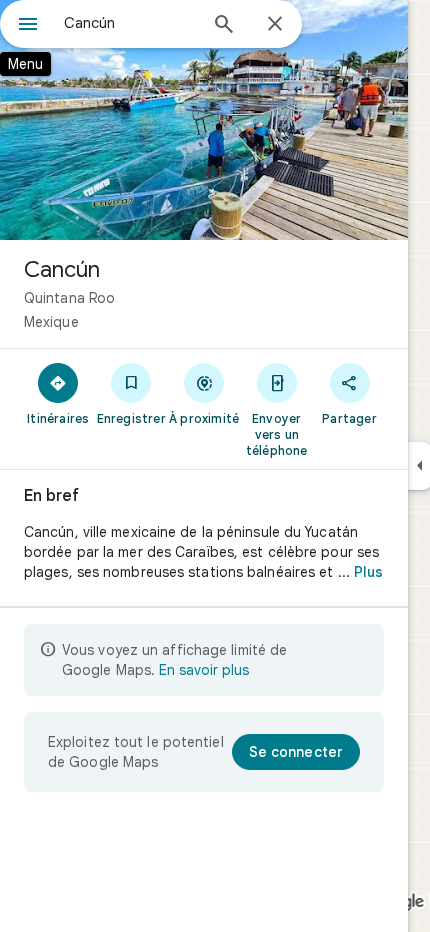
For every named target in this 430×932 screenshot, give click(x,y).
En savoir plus (204, 670)
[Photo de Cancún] (204, 120)
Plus (368, 572)
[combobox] (130, 23)
